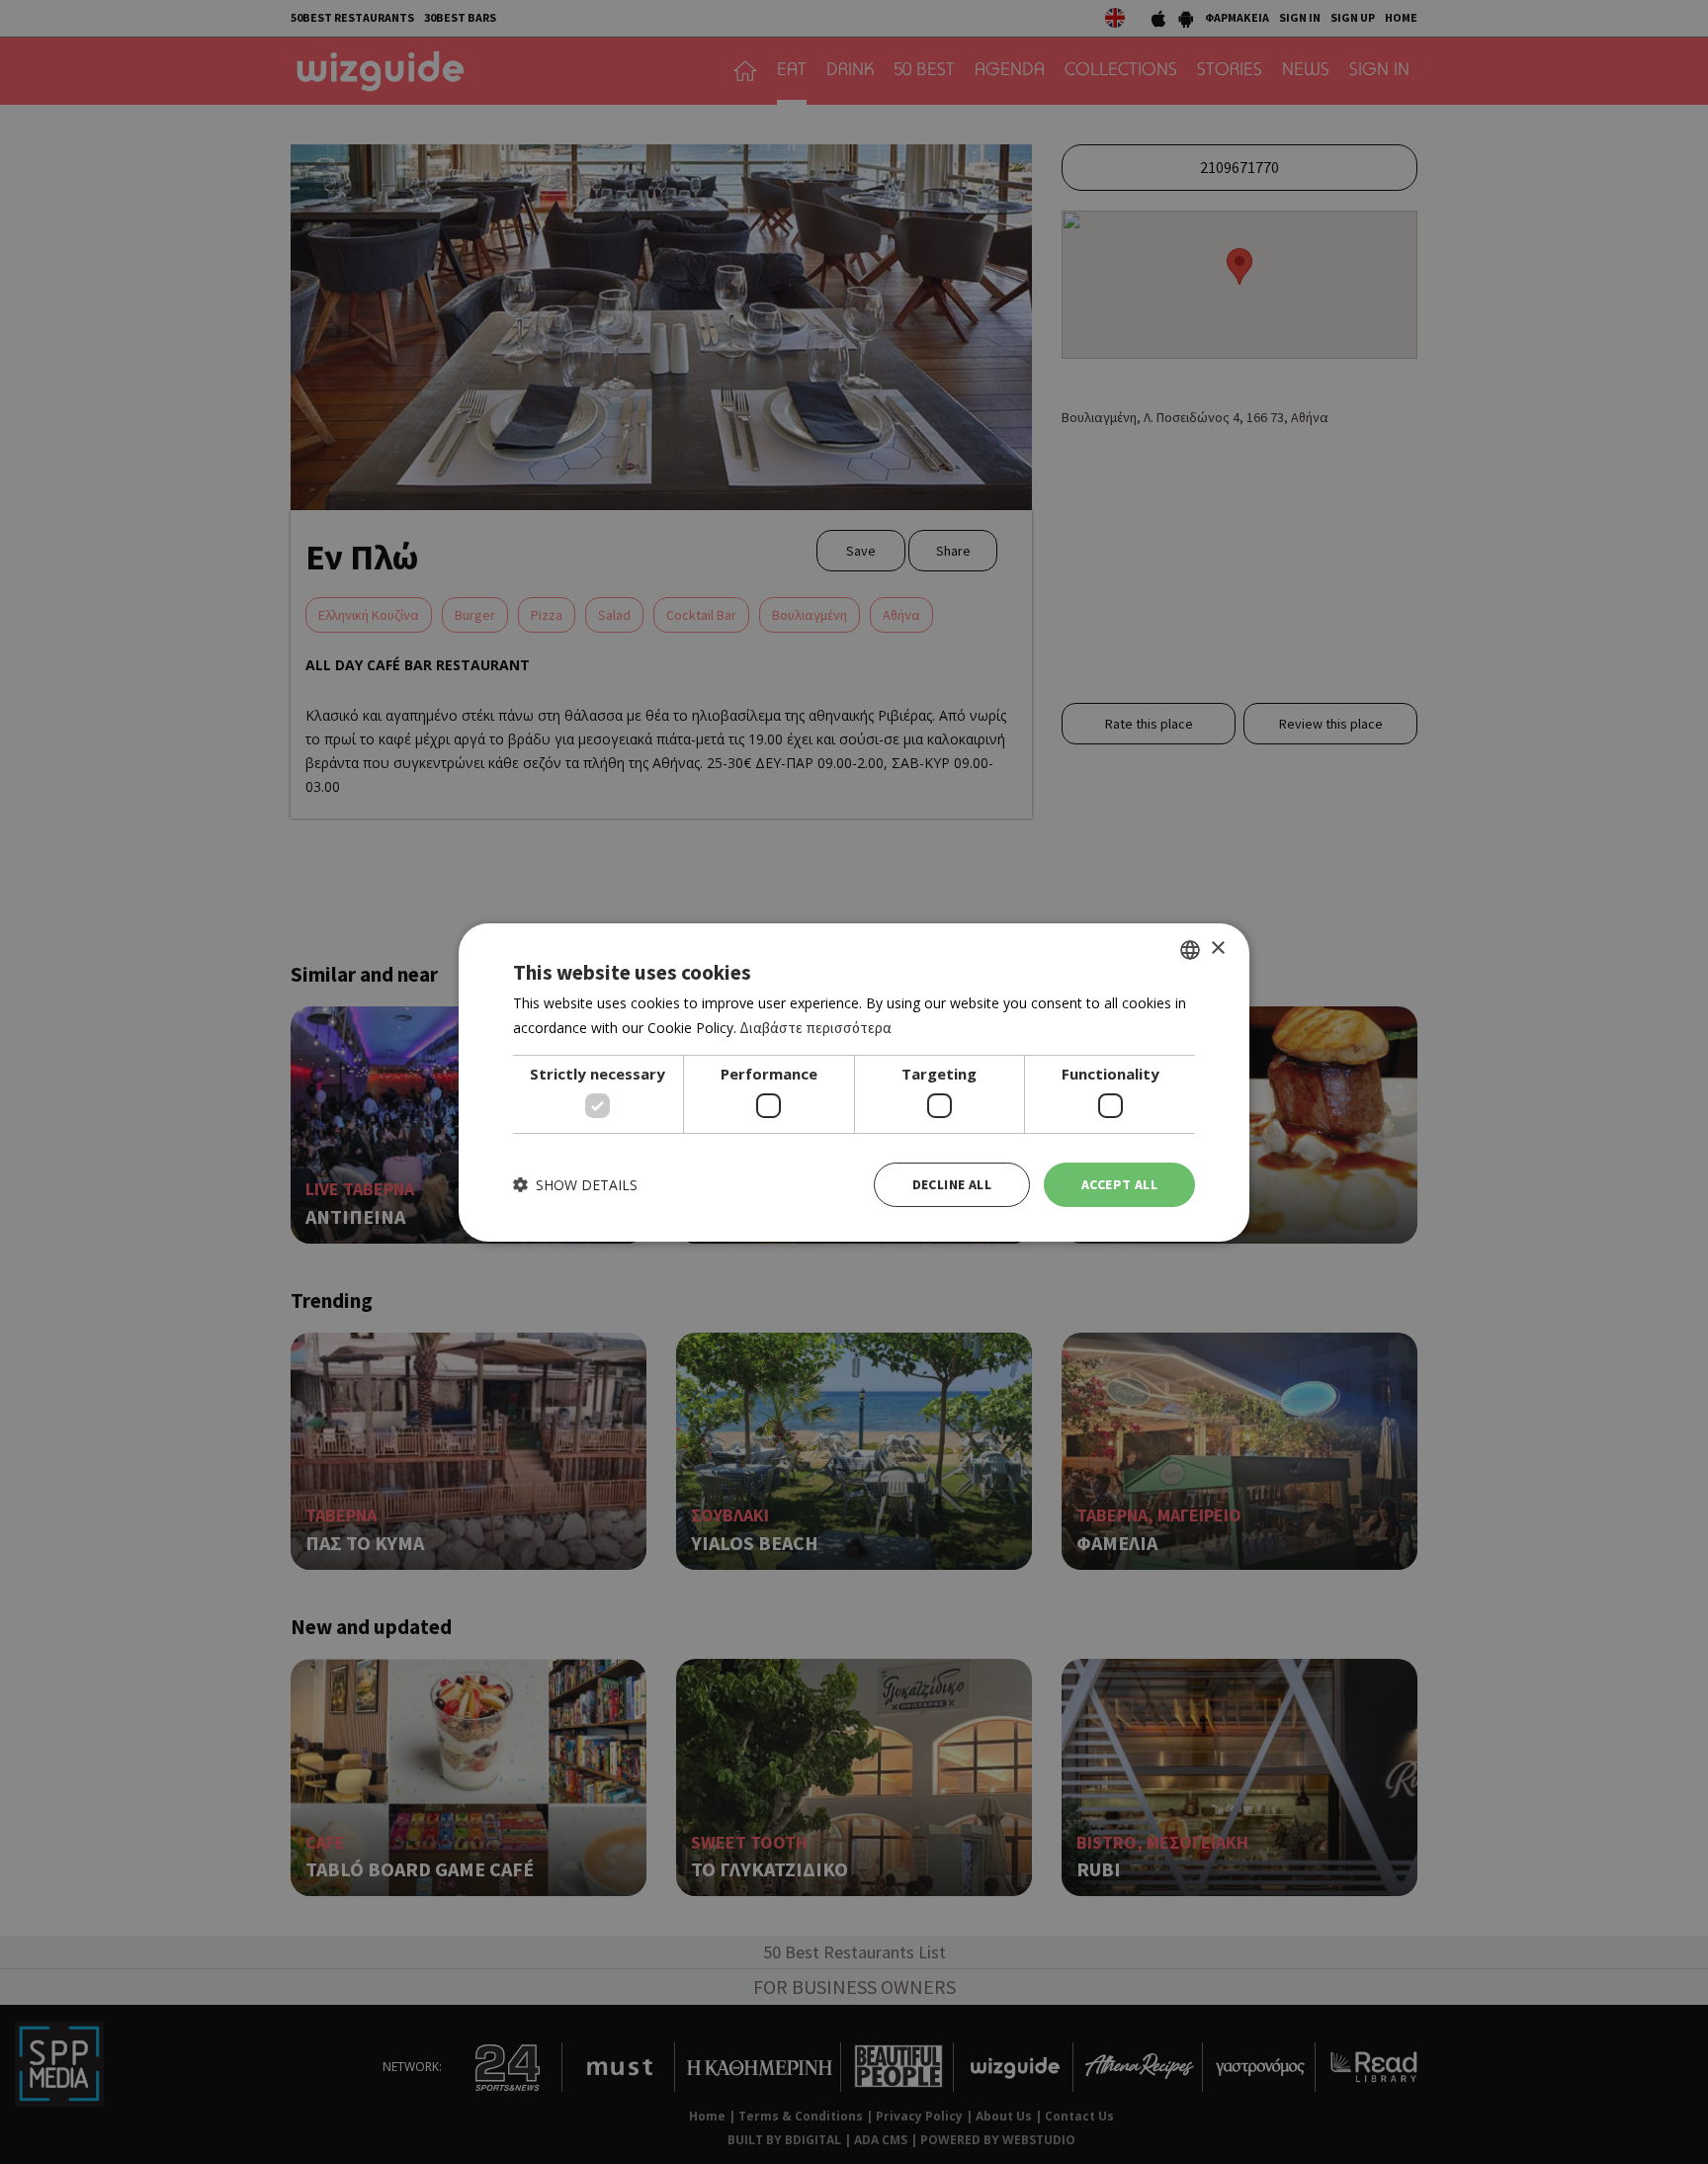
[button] (575, 1185)
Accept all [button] (1119, 1184)
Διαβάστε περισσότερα (815, 1028)
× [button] (1217, 949)
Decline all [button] (952, 1184)
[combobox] (1190, 949)
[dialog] (854, 1082)
